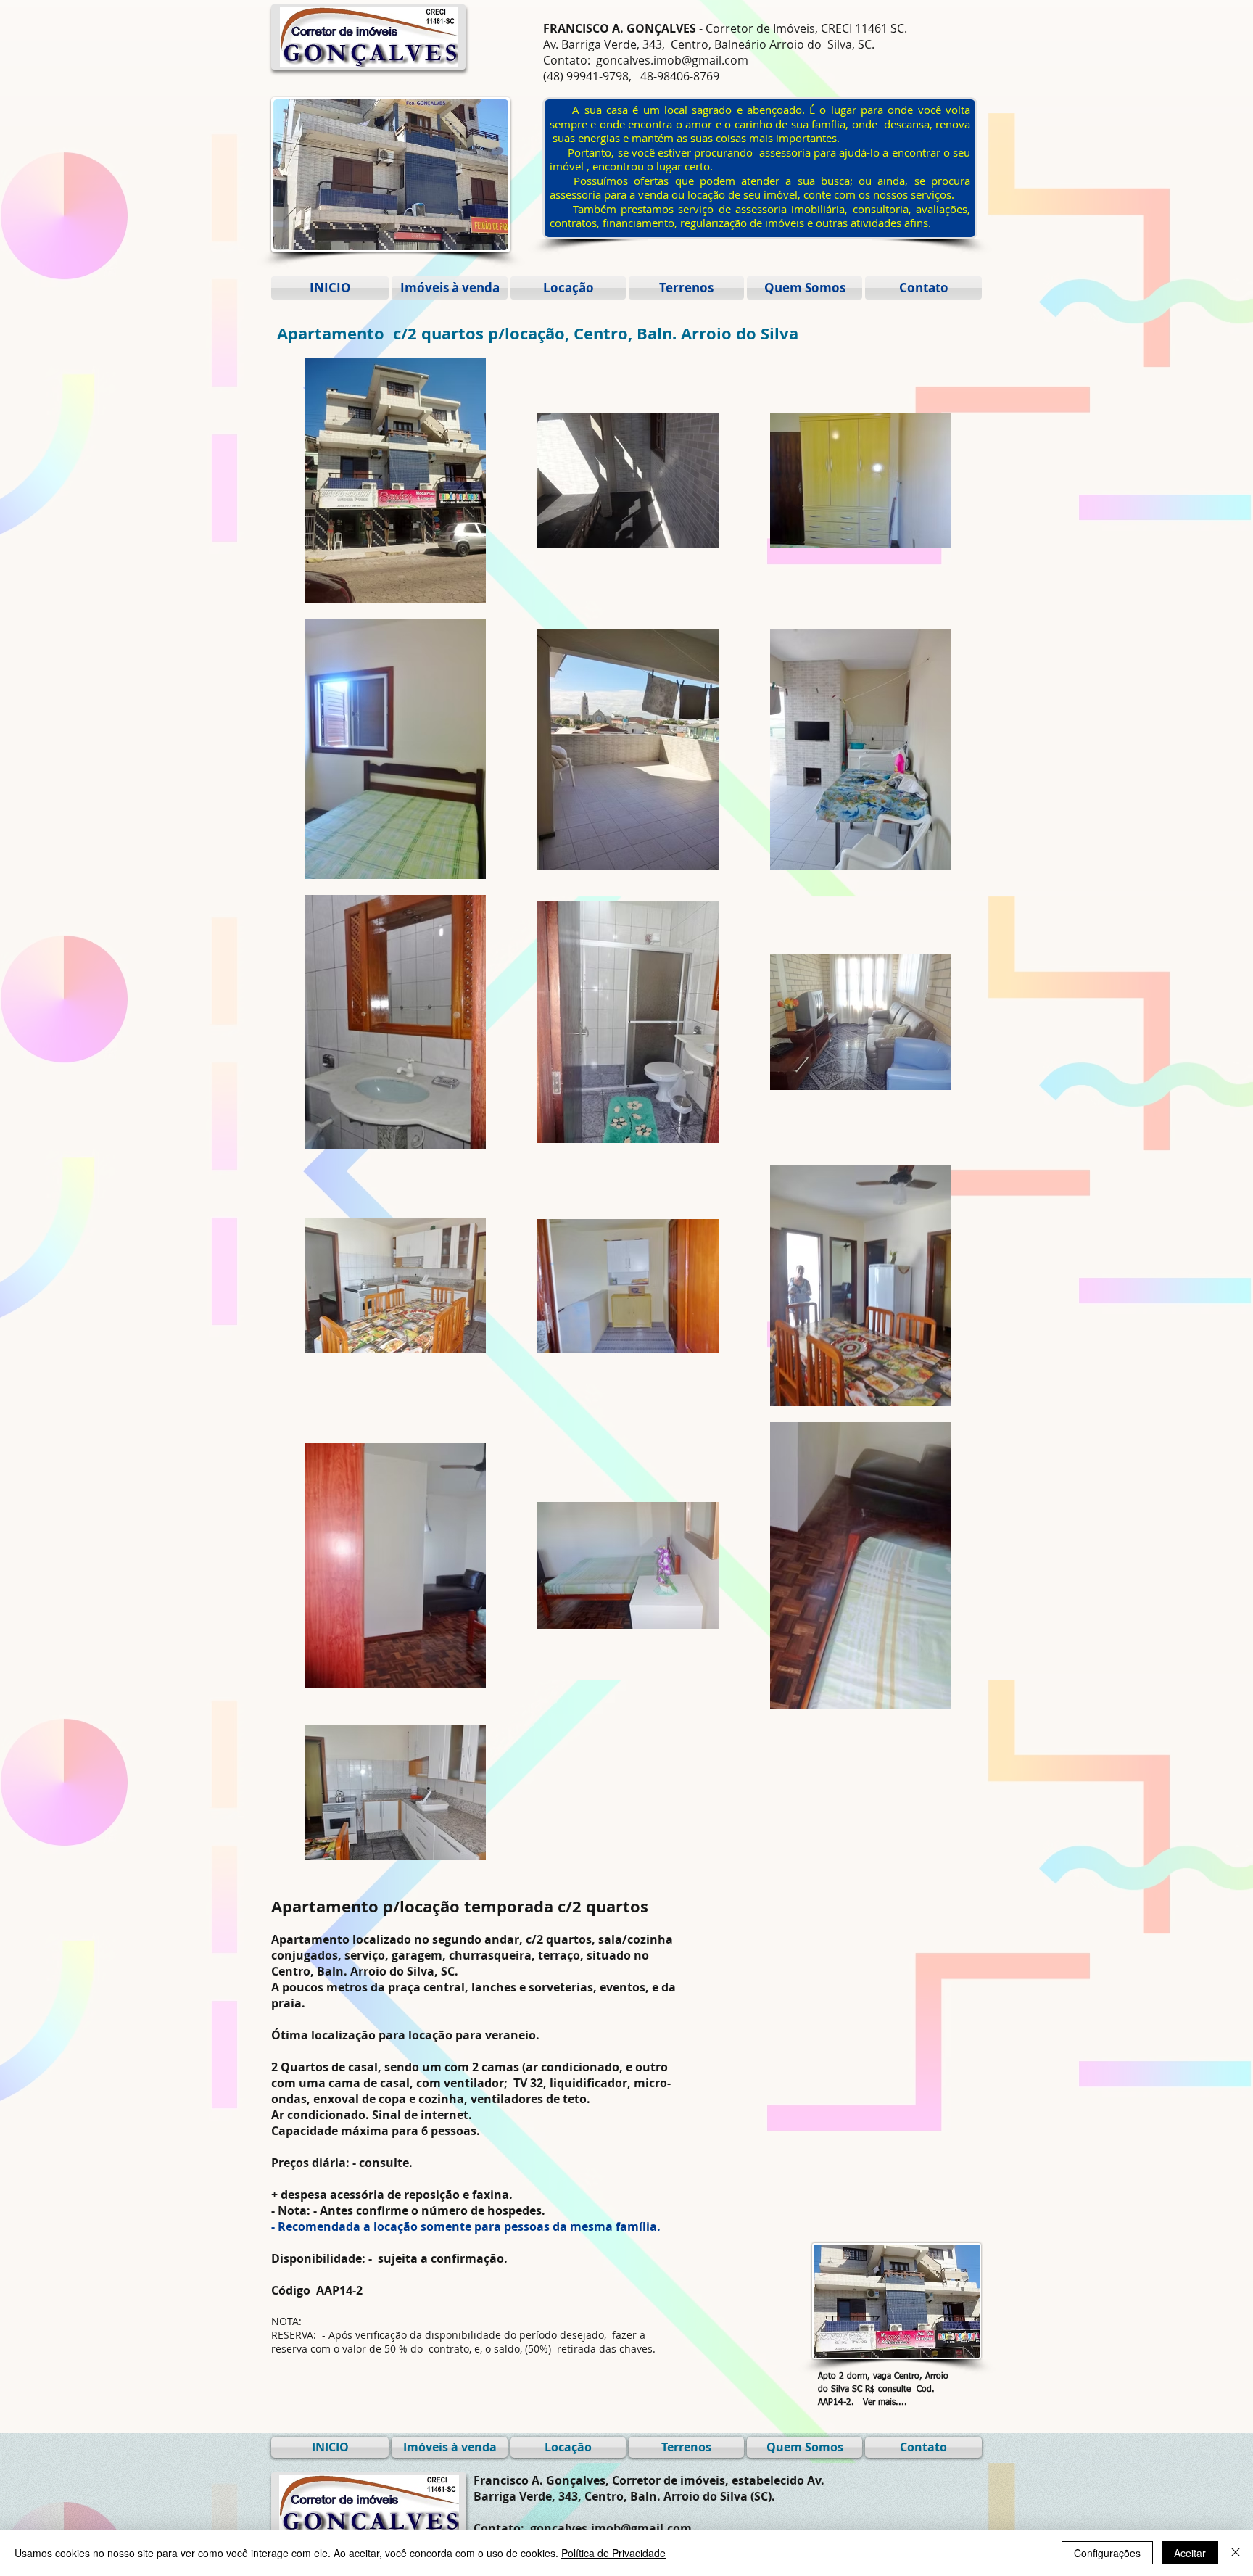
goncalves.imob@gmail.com (672, 60)
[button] (348, 175)
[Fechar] (1236, 2553)
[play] (478, 238)
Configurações (1107, 2553)
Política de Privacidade (613, 2553)
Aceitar (1190, 2553)
